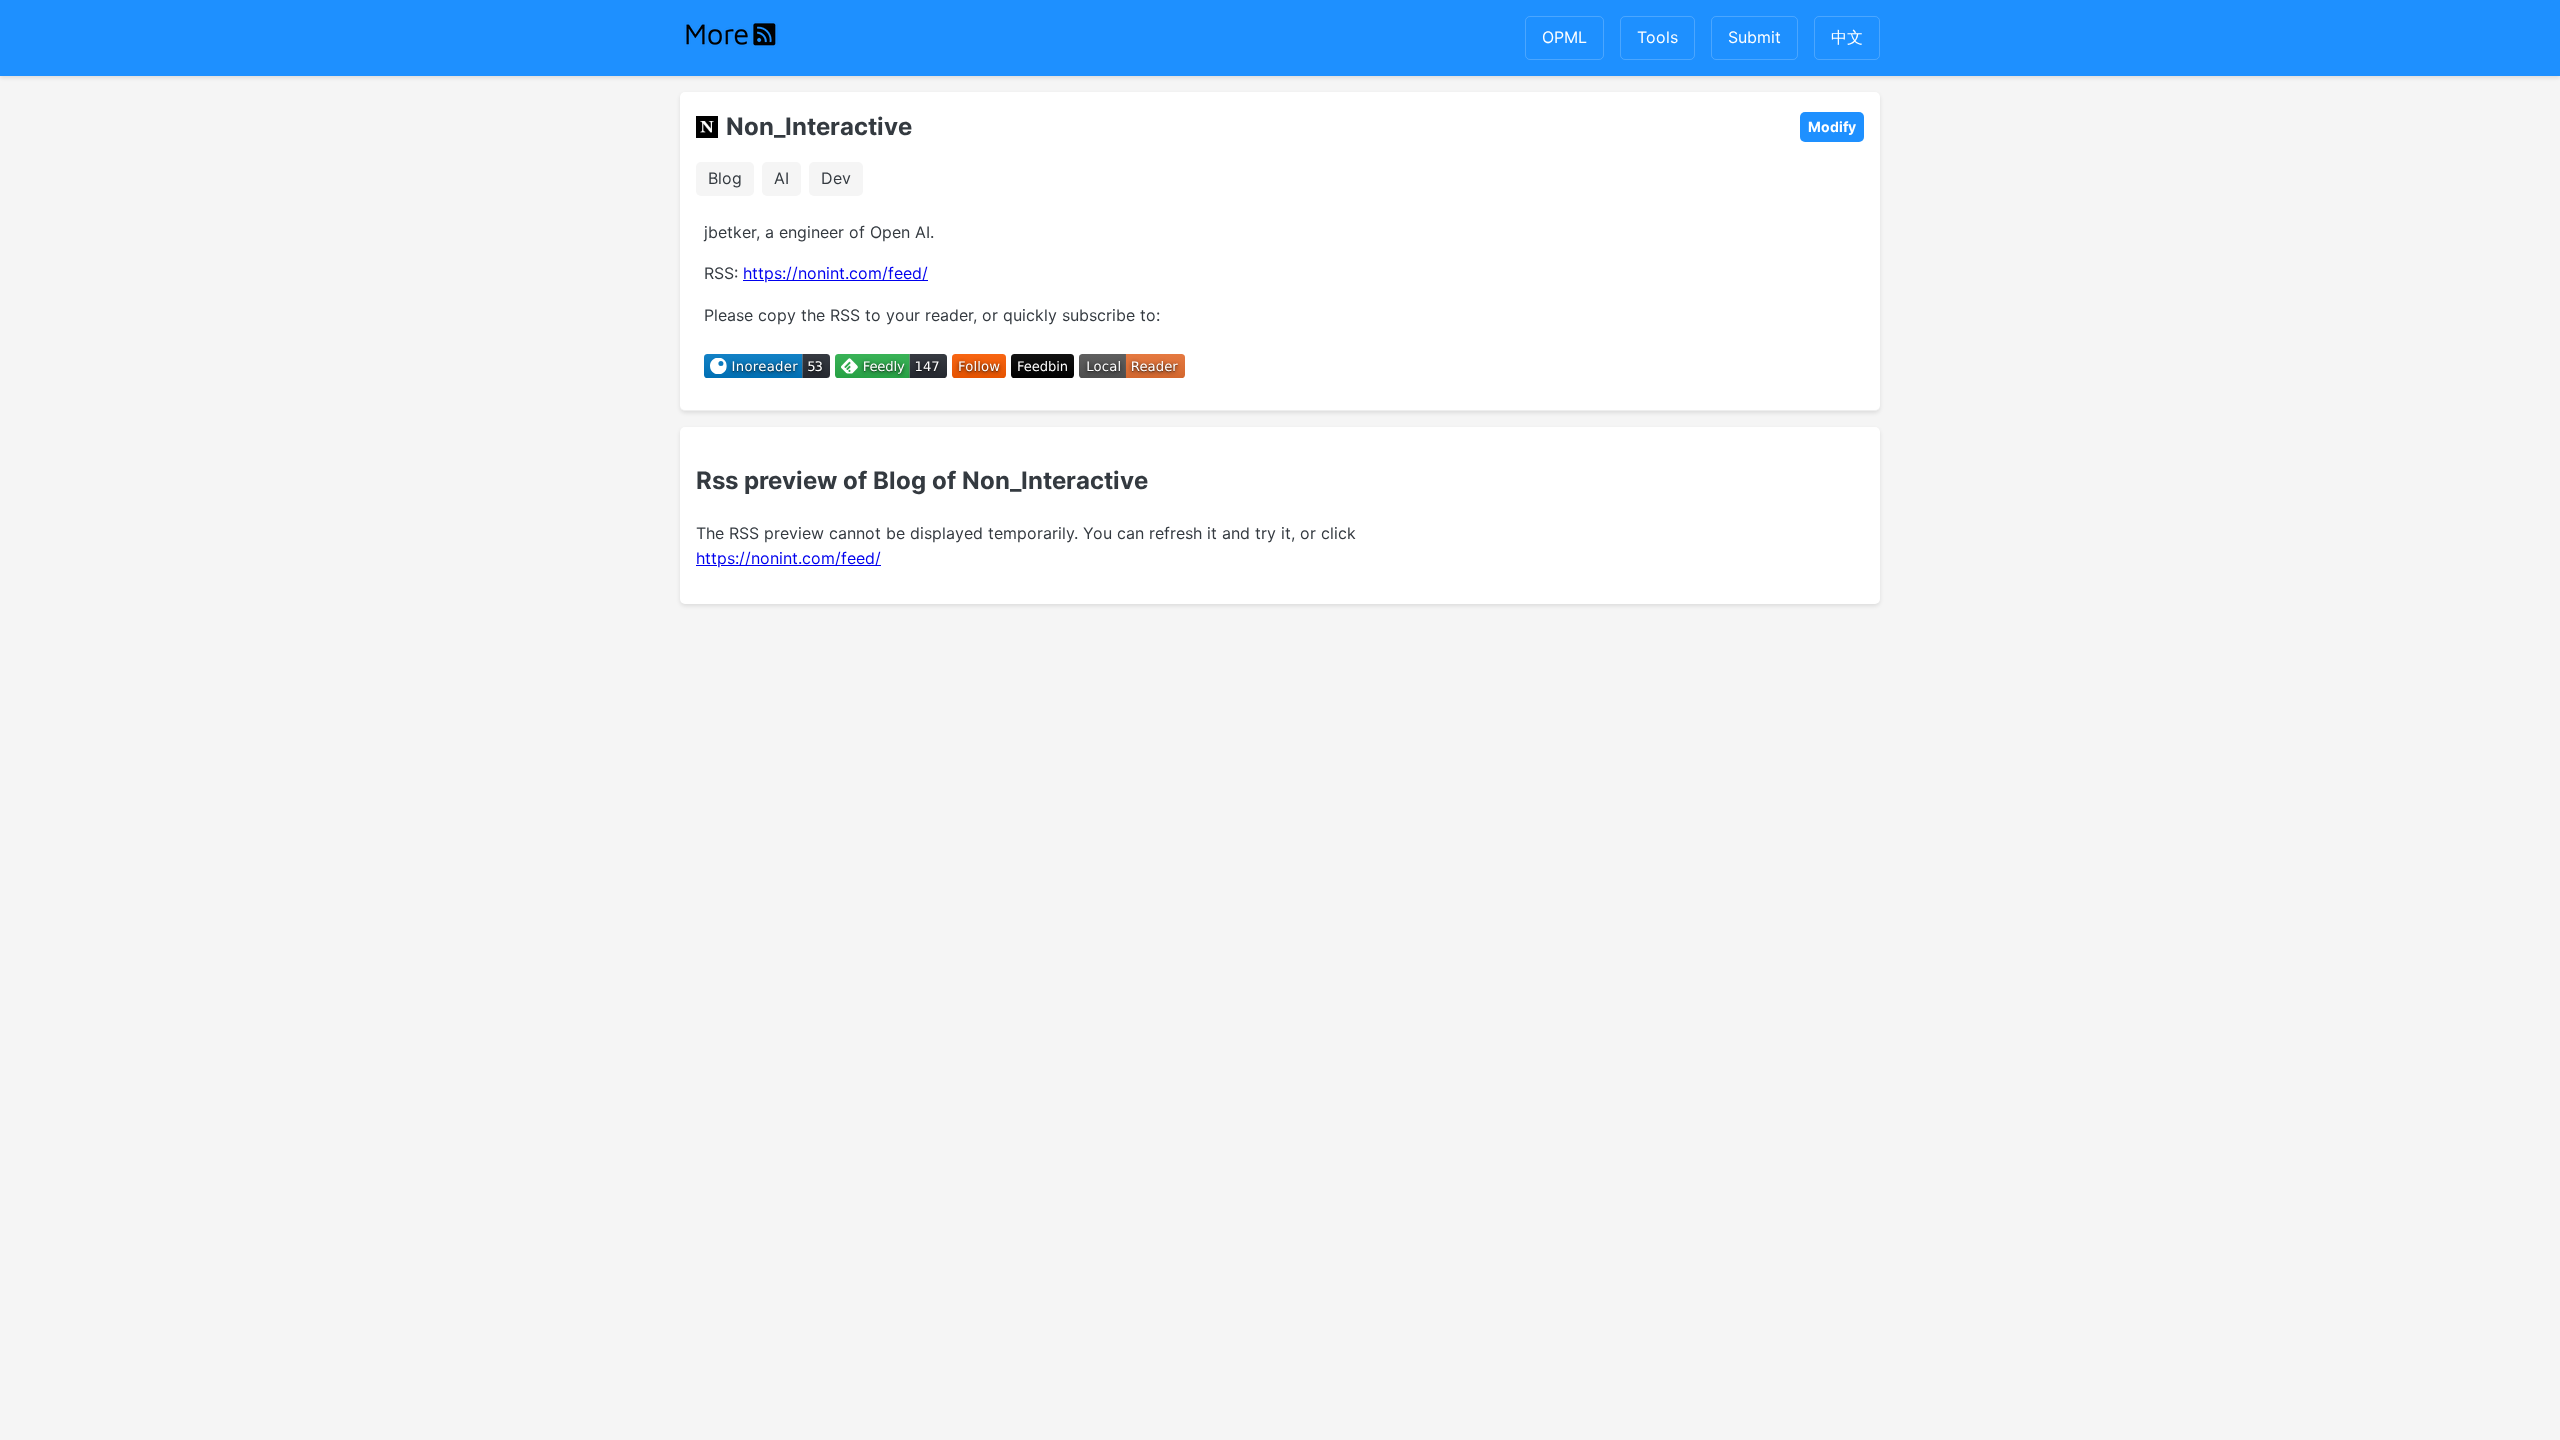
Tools (1657, 37)
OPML (1564, 37)
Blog (725, 178)
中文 (1847, 37)
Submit (1754, 37)
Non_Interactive (819, 126)
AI (781, 178)
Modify (1832, 126)
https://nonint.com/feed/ (835, 273)
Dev (836, 178)
